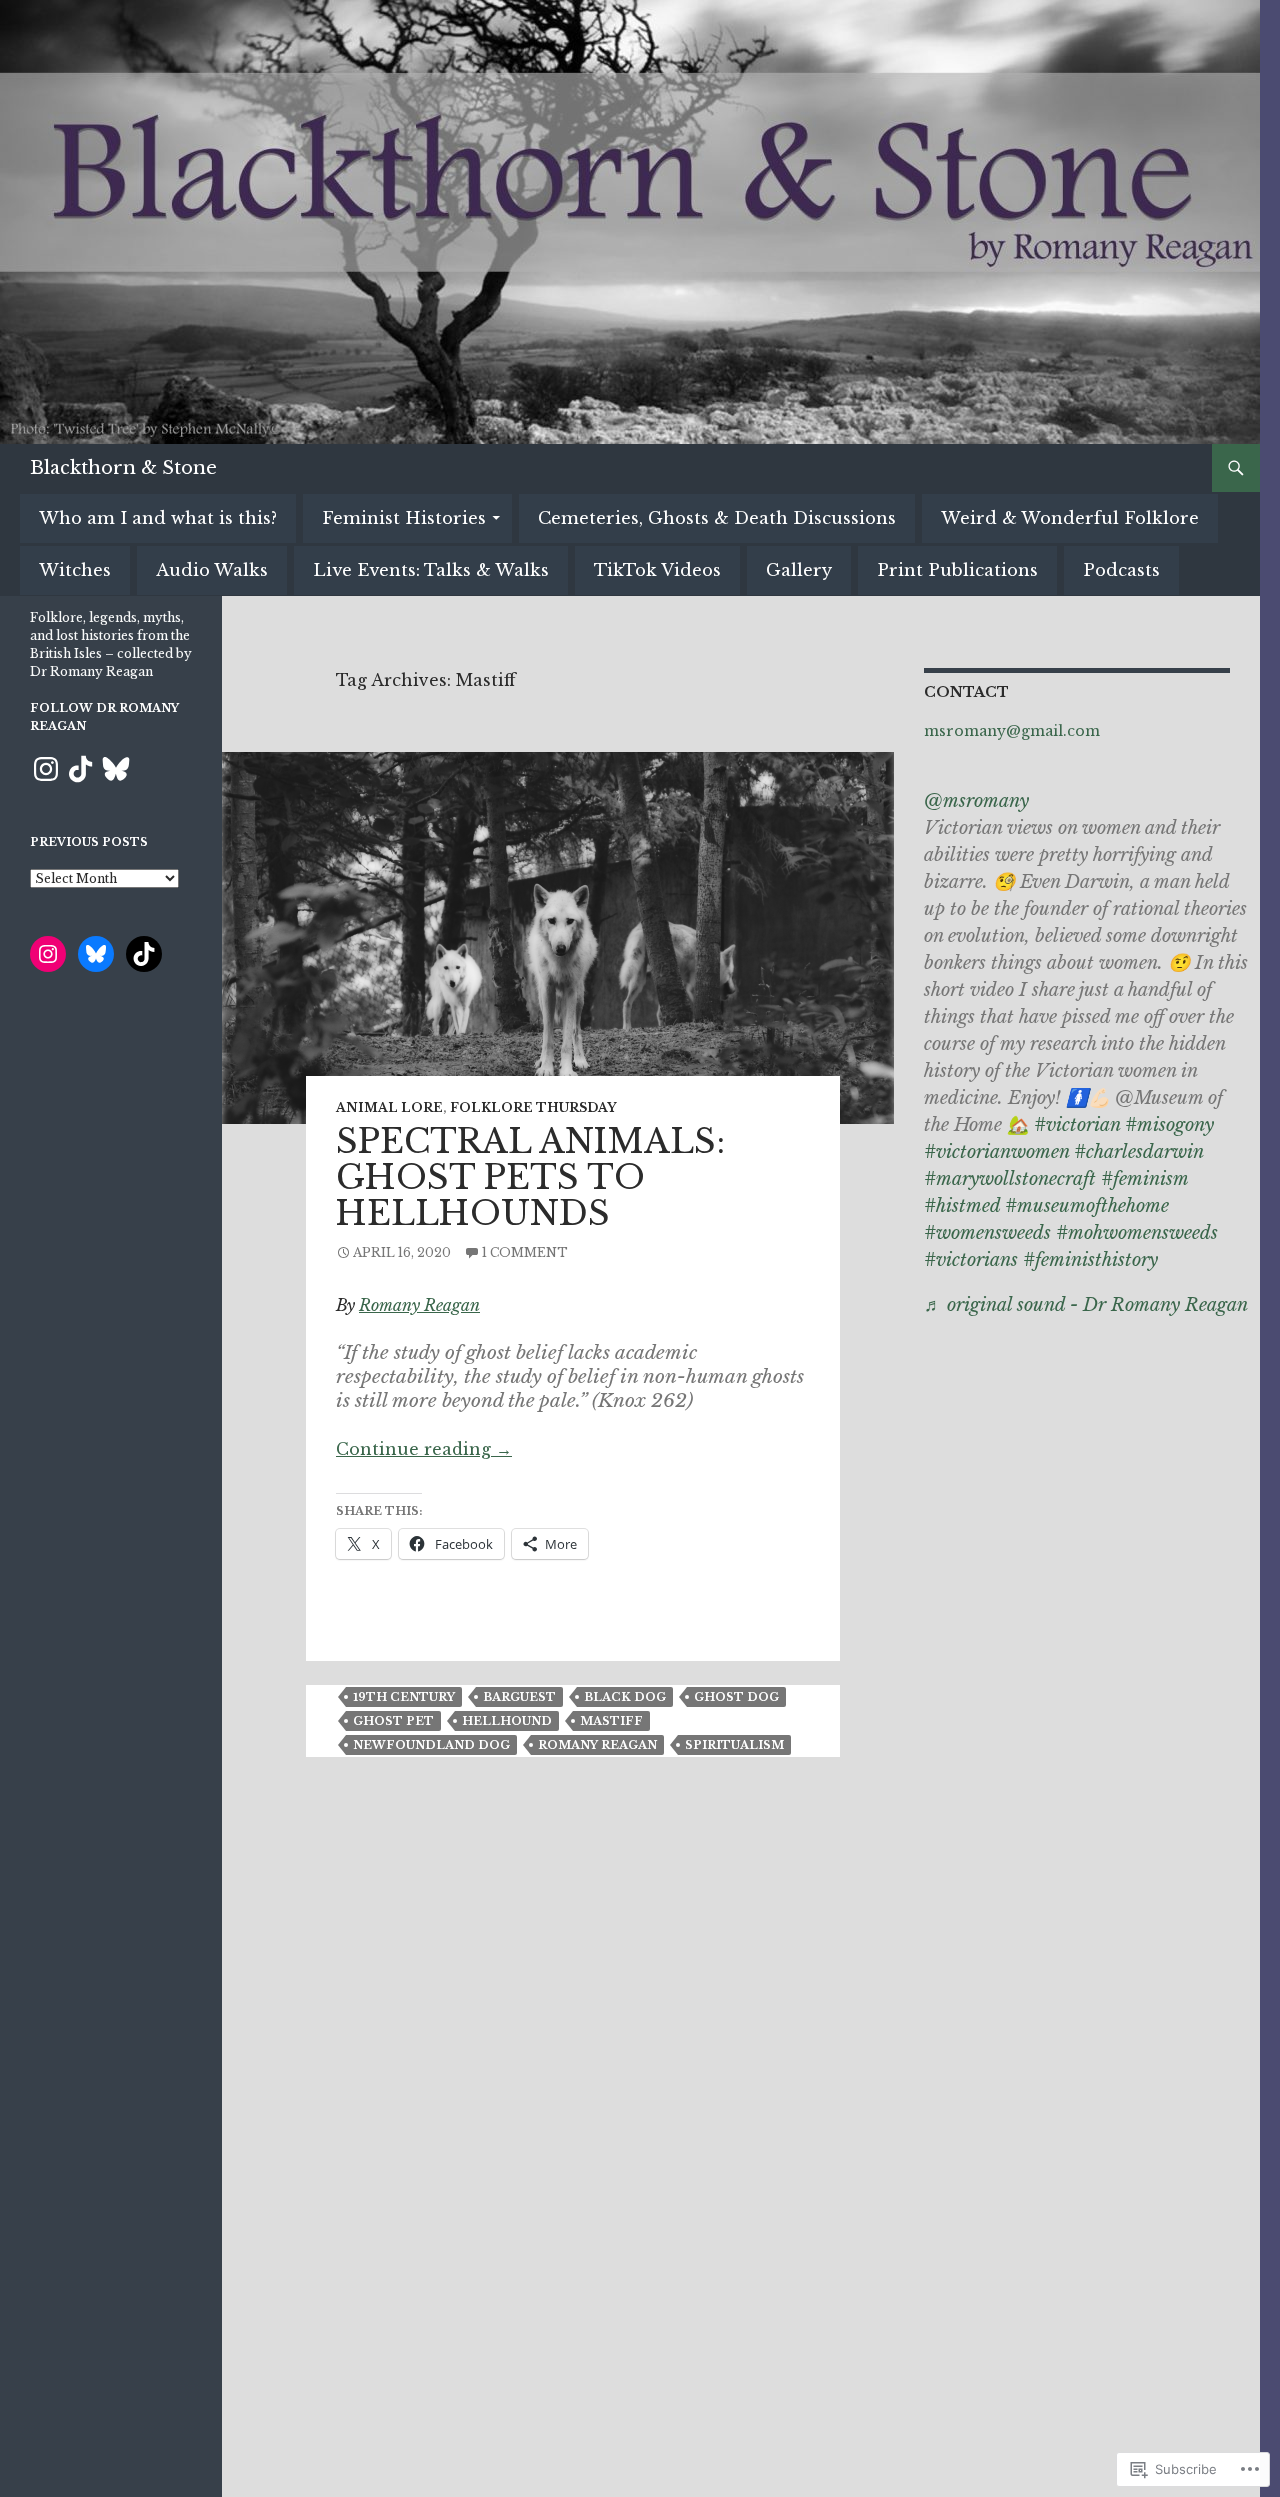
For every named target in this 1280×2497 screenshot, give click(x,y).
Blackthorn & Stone (123, 468)
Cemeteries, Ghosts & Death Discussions (717, 518)
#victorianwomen (996, 1152)
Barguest (519, 1697)
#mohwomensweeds (1137, 1233)
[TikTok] (81, 769)
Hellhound (507, 1721)
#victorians (971, 1260)
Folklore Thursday (533, 1107)
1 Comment (525, 1252)
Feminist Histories (404, 518)
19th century (404, 1697)
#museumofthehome (1087, 1206)
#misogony (1169, 1125)
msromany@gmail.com (1012, 731)
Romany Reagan (419, 1305)
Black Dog (625, 1697)
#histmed (962, 1206)
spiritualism (734, 1745)
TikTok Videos (657, 570)
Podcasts (1121, 570)
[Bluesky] (116, 769)
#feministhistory (1090, 1260)
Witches (75, 570)
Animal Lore (389, 1107)
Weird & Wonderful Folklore (1070, 518)
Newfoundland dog (431, 1745)
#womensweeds (987, 1233)
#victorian (1077, 1125)
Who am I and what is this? (158, 518)
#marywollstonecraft (1010, 1179)
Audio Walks (212, 570)
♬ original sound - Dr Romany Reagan (1086, 1305)
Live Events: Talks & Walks (431, 570)
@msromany (976, 801)
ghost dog (736, 1697)
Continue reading (424, 1449)
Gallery (799, 570)
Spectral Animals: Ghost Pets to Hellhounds (530, 1177)
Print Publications (957, 570)
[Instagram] (46, 769)
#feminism (1144, 1179)
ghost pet (393, 1721)
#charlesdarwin (1138, 1152)
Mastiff (611, 1721)
